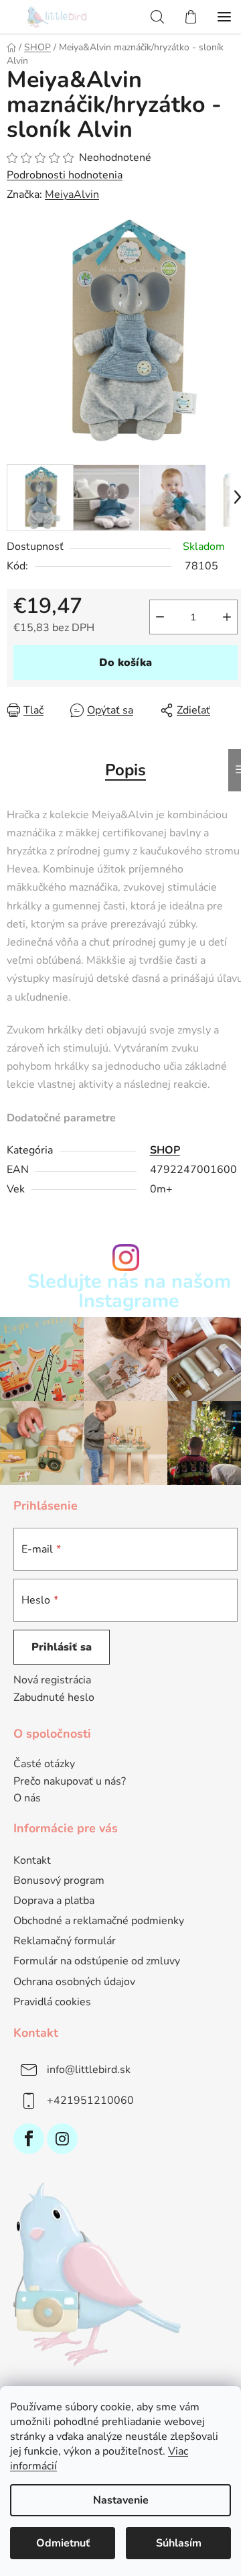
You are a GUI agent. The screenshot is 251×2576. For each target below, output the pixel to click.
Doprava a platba (54, 1901)
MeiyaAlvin (72, 194)
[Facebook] (29, 2139)
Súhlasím (179, 2543)
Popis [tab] (125, 770)
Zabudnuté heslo (54, 1697)
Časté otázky (44, 1765)
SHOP (165, 1150)
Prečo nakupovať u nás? (70, 1782)
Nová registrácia (52, 1680)
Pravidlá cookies (52, 2002)
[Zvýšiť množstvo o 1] (227, 617)
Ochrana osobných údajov (74, 1982)
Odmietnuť (63, 2543)
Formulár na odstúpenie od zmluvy (97, 1961)
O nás (27, 1799)
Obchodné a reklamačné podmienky (99, 1921)
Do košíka (125, 663)
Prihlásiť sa (62, 1647)
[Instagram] (62, 2139)
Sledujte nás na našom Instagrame (129, 1292)
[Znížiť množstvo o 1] (160, 617)
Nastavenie (121, 2500)
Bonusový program (59, 1881)
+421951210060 (90, 2101)
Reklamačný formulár (65, 1941)
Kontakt (32, 1860)
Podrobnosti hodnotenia (65, 175)
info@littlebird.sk (89, 2070)
